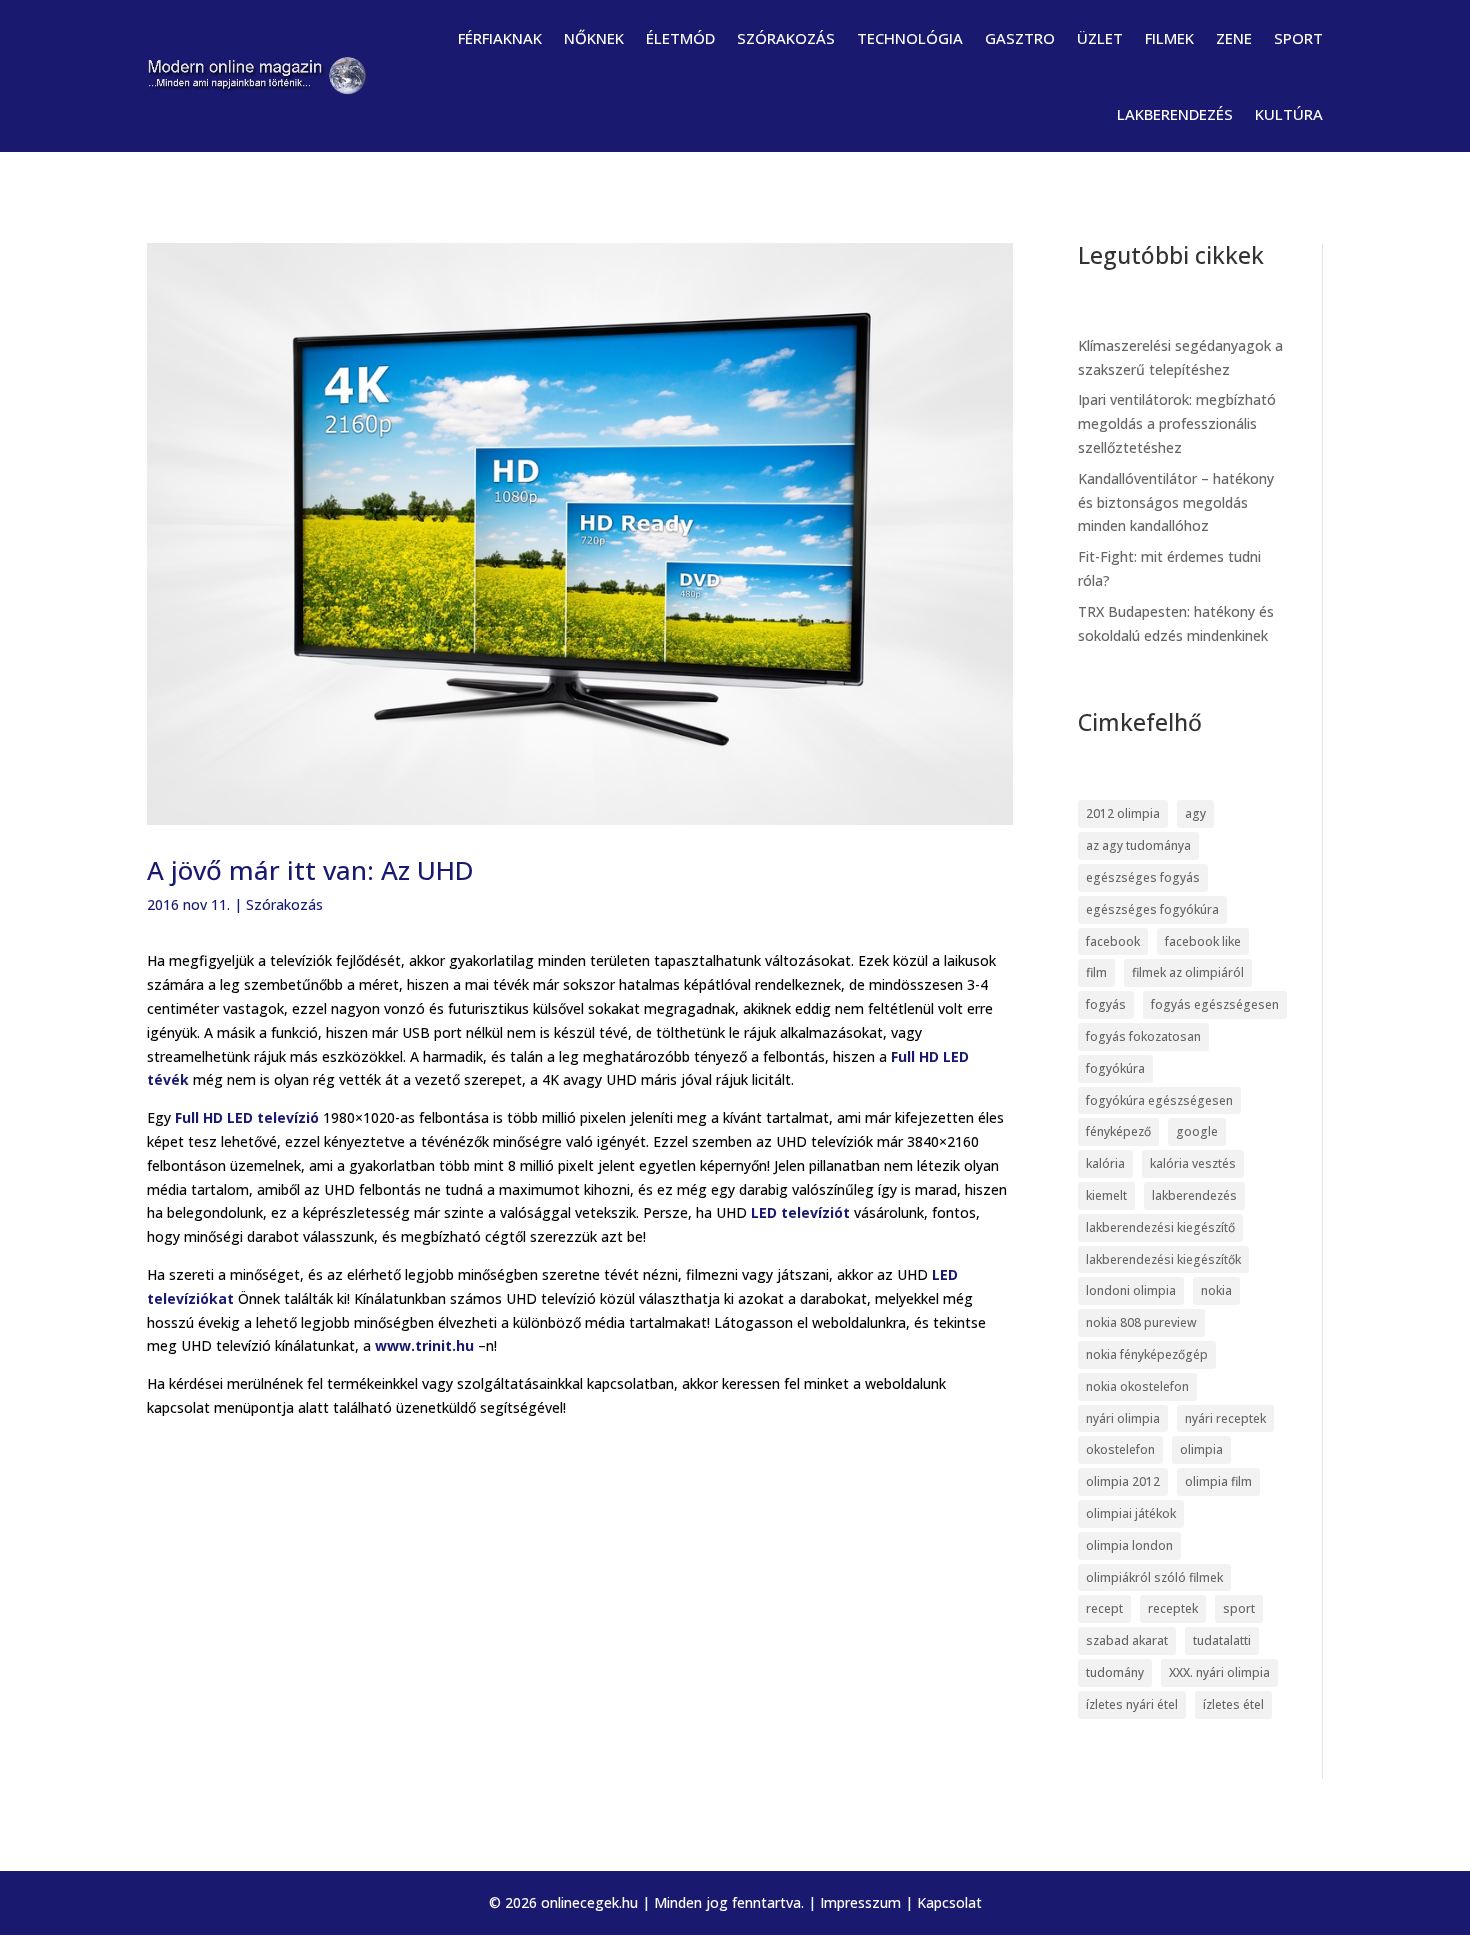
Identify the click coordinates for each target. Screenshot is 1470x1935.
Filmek (1169, 38)
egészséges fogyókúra (1152, 909)
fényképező (1118, 1131)
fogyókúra (1115, 1068)
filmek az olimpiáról (1188, 972)
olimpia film (1218, 1481)
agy (1195, 813)
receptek (1173, 1608)
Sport (1298, 38)
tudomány (1115, 1672)
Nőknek (594, 38)
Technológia (910, 38)
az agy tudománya (1138, 845)
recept (1104, 1608)
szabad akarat (1127, 1640)
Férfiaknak (500, 38)
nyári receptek (1225, 1418)
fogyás (1106, 1004)
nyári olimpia (1123, 1418)
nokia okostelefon (1137, 1386)
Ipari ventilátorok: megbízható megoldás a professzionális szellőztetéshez (1177, 423)
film (1096, 972)
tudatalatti (1222, 1640)
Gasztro (1020, 38)
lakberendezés (1194, 1195)
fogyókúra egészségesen (1159, 1100)
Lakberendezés (1175, 114)
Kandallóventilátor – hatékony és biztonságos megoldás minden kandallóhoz (1176, 502)
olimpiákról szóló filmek (1154, 1577)
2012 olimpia (1123, 813)
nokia (1216, 1290)
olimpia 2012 (1123, 1481)
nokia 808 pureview (1141, 1322)
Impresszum (860, 1902)
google (1197, 1131)
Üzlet (1100, 38)
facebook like (1203, 941)
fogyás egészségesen (1215, 1004)
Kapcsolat (949, 1902)
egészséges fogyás (1143, 877)
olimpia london (1129, 1545)
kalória (1105, 1163)
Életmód (680, 38)
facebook (1113, 941)
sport (1239, 1608)
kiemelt (1106, 1195)
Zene (1234, 38)
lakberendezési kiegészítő (1160, 1227)
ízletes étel (1233, 1704)
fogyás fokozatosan (1143, 1036)
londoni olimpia (1131, 1290)
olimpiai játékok (1131, 1513)
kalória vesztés (1193, 1163)
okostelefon (1120, 1449)
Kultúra (1289, 114)
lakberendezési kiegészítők (1163, 1259)
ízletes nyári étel (1132, 1704)
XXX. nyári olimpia (1219, 1672)
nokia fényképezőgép (1147, 1354)
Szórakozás (786, 38)
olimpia (1201, 1449)
